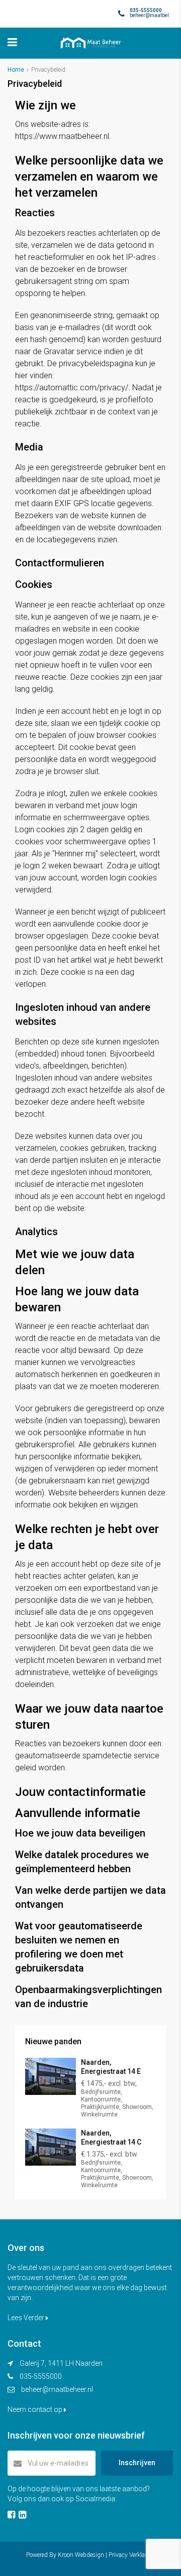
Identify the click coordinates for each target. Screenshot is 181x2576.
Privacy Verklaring (132, 2555)
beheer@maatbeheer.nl (57, 2389)
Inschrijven (137, 2463)
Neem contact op (36, 2409)
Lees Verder (27, 2318)
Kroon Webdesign (81, 2555)
